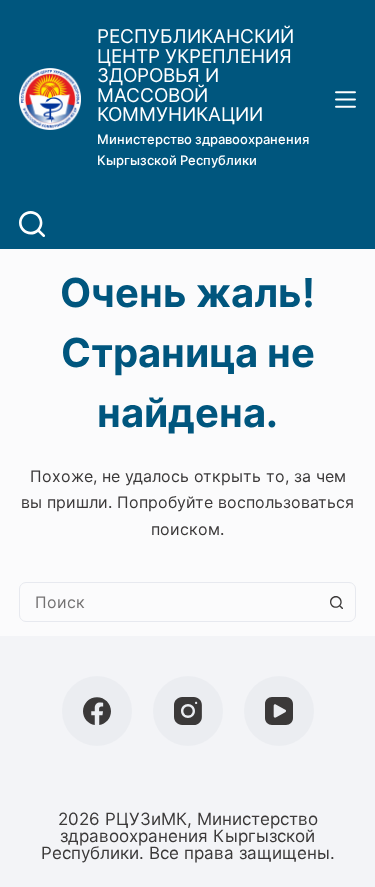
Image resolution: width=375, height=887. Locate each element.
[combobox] (169, 602)
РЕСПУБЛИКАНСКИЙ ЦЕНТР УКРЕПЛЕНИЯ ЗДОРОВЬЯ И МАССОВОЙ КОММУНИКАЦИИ (195, 75)
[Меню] (345, 99)
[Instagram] (188, 711)
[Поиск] (32, 224)
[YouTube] (279, 711)
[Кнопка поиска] (336, 602)
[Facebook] (97, 711)
